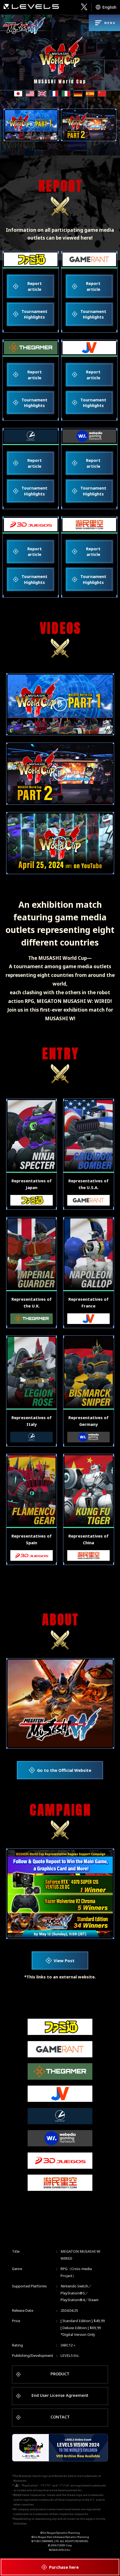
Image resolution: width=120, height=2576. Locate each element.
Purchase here (64, 2567)
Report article (35, 286)
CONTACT (60, 2417)
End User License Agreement (60, 2395)
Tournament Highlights (34, 314)
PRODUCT (60, 2374)
